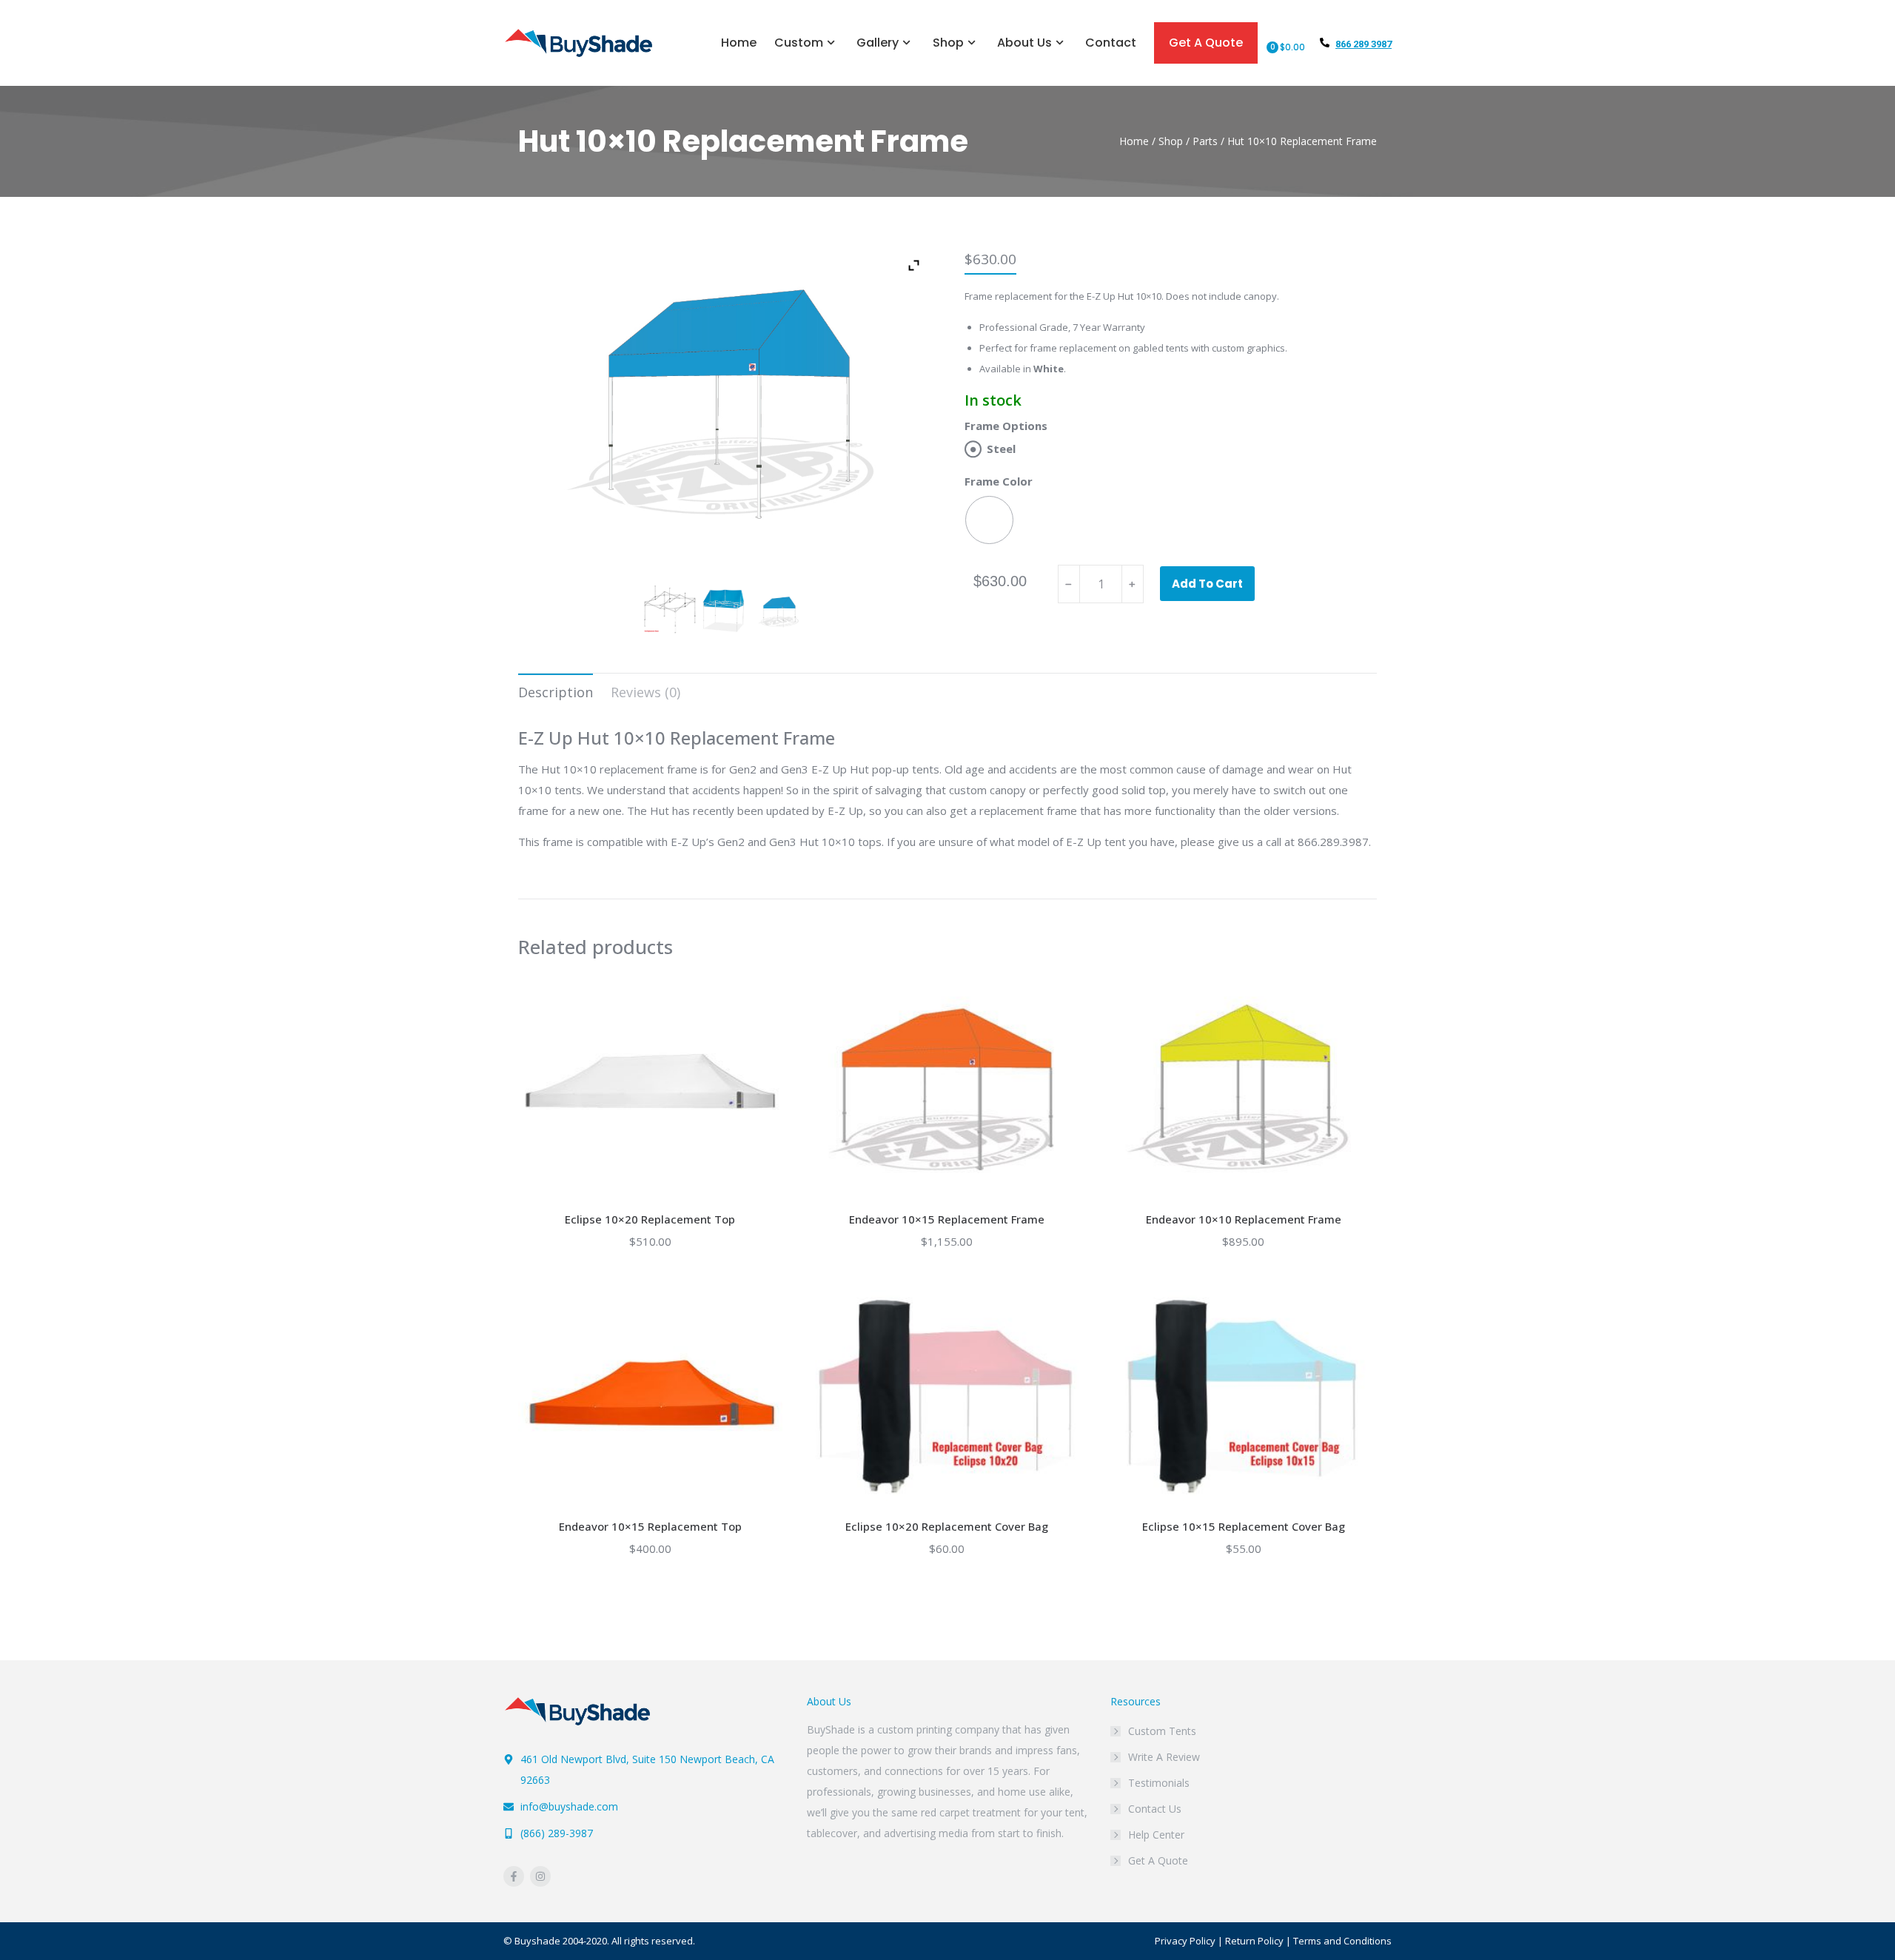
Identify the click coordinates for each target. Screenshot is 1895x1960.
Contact (1111, 43)
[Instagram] (540, 1876)
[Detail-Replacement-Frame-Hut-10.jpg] (724, 610)
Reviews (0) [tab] (645, 692)
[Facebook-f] (514, 1876)
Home (739, 43)
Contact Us (1155, 1809)
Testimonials (1159, 1783)
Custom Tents (1162, 1731)
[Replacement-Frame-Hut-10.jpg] (778, 612)
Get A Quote (1206, 43)
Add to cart (1207, 584)
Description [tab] (556, 692)
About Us (1024, 43)
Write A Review (1164, 1757)
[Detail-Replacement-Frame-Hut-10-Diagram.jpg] (670, 610)
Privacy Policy (1185, 1941)
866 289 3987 (1364, 44)
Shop (948, 43)
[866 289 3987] (1325, 43)
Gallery (878, 43)
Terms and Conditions (1342, 1941)
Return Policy (1254, 1941)
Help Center (1156, 1835)
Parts (1205, 141)
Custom (799, 43)
